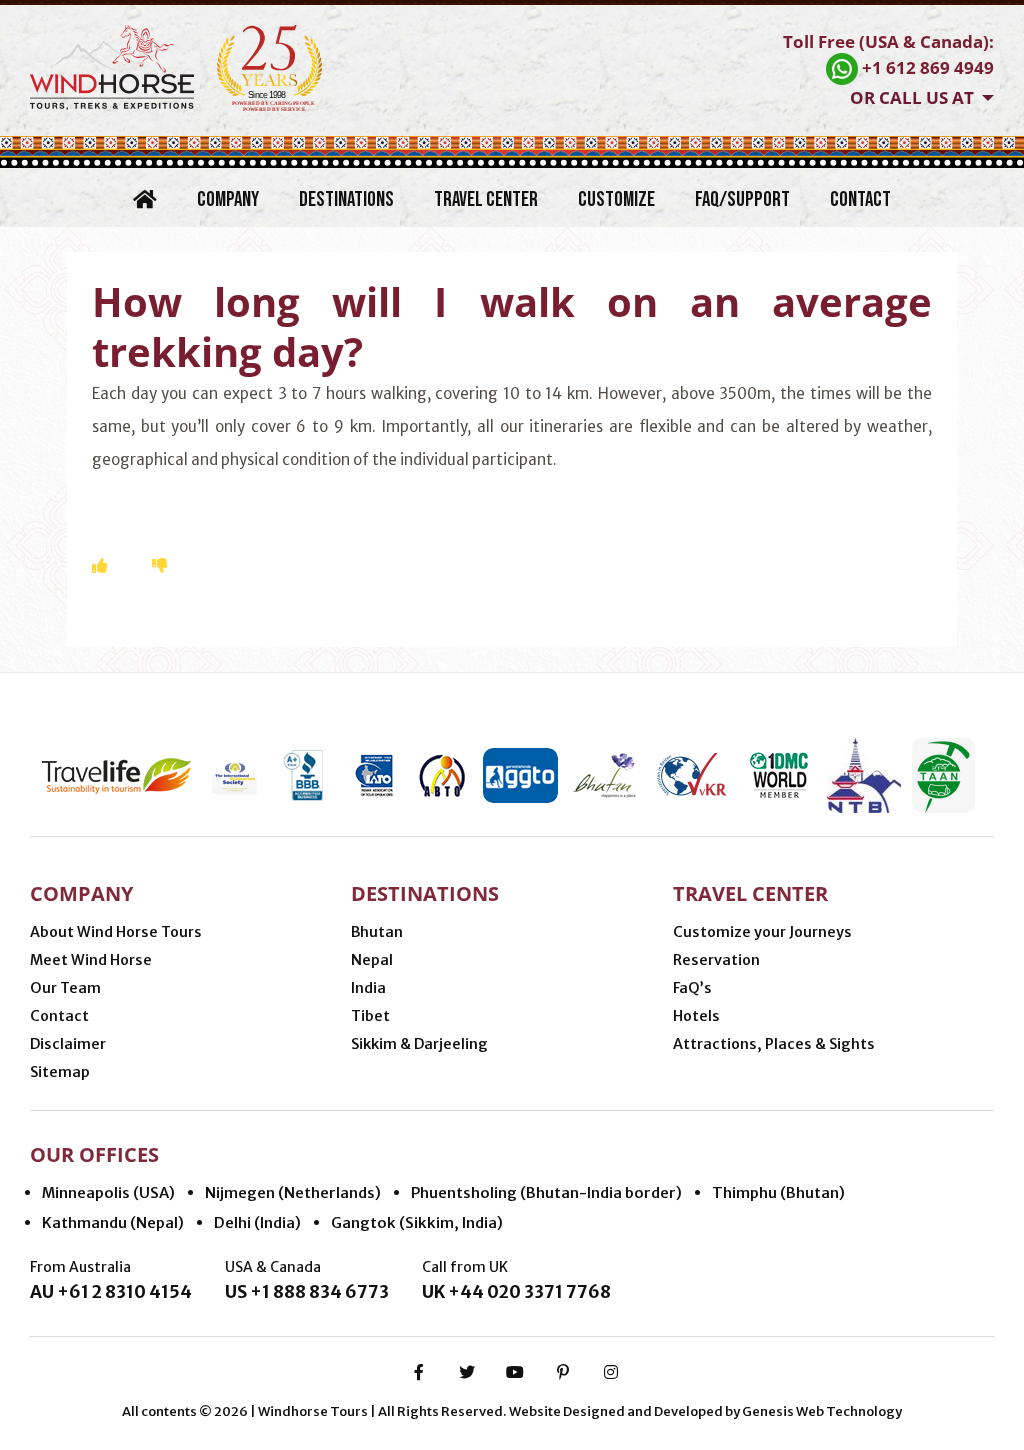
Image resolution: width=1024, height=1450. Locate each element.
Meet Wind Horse (91, 960)
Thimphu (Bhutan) (778, 1192)
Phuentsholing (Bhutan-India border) (546, 1192)
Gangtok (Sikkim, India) (417, 1222)
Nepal (372, 960)
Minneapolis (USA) (108, 1192)
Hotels (696, 1016)
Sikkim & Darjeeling (419, 1044)
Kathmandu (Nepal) (113, 1222)
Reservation (716, 960)
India (368, 988)
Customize (616, 199)
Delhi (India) (257, 1222)
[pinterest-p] (563, 1372)
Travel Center (486, 199)
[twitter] (467, 1372)
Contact (860, 199)
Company (228, 199)
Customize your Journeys (762, 932)
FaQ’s (692, 988)
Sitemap (60, 1072)
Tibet (370, 1016)
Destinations (346, 199)
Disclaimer (68, 1044)
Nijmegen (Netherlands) (293, 1192)
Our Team (65, 988)
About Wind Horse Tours (116, 932)
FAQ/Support (742, 199)
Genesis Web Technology (822, 1411)
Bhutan (377, 932)
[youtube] (515, 1372)
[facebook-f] (419, 1372)
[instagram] (611, 1372)
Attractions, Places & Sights (774, 1044)
